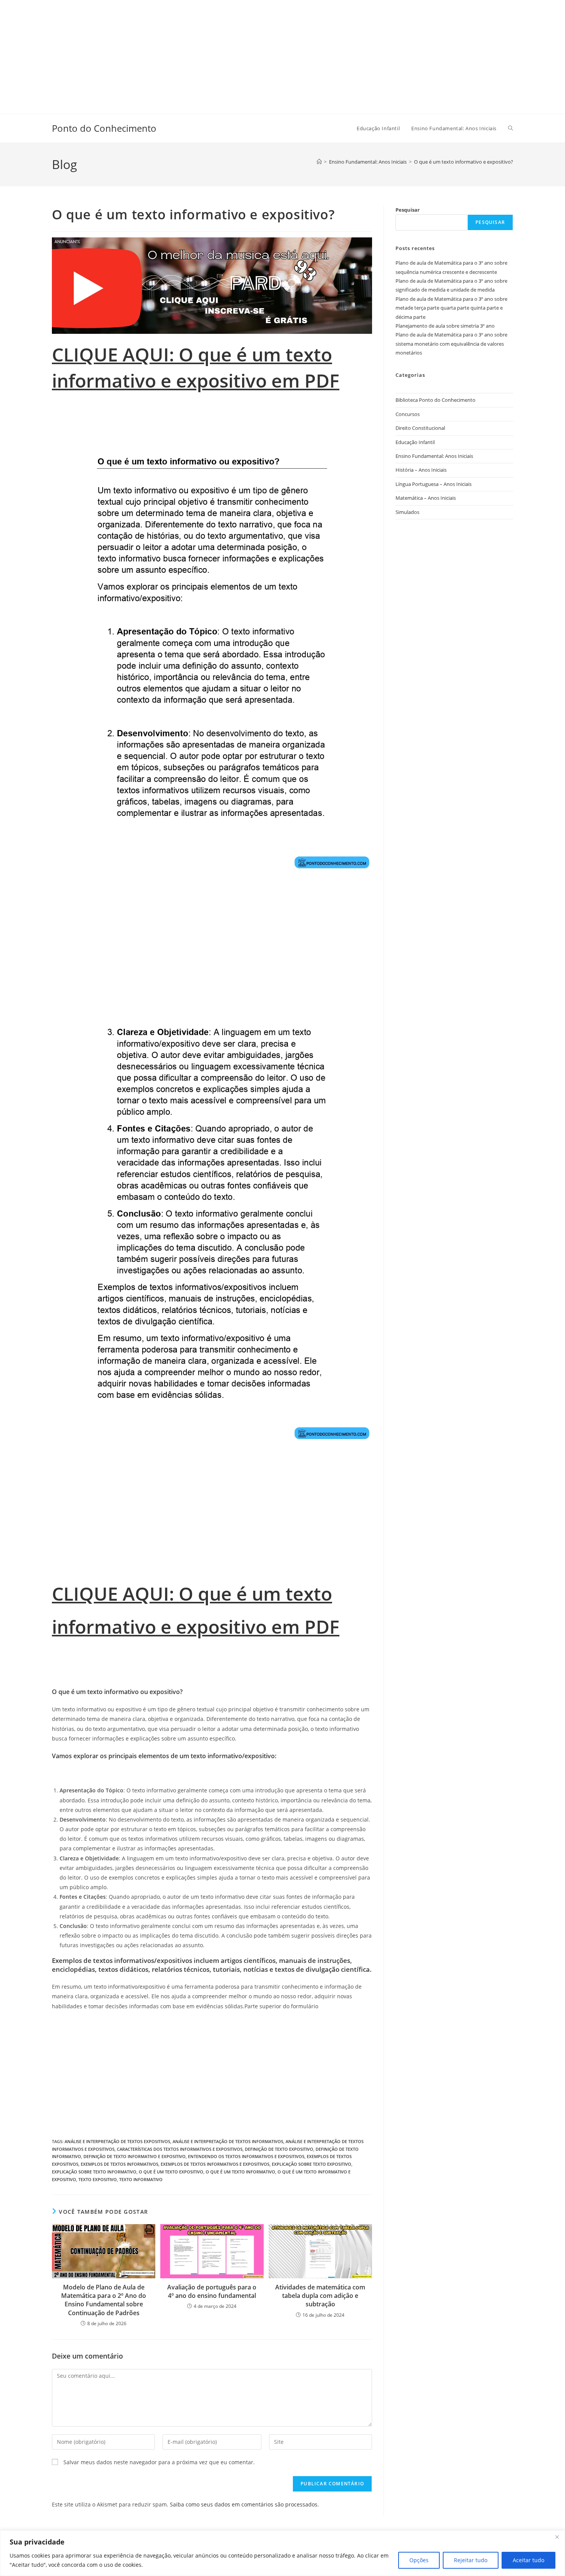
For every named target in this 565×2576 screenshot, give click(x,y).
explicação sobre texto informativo (94, 2172)
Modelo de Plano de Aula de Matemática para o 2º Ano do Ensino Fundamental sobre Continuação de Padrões (104, 2300)
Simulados (407, 512)
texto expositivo (98, 2179)
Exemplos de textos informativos (120, 2164)
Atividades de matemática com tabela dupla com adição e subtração (320, 2296)
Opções (419, 2560)
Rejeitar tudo (471, 2560)
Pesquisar (408, 210)
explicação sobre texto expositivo (312, 2164)
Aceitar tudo (528, 2560)
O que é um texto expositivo (171, 2172)
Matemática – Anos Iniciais (426, 498)
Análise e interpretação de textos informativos (228, 2141)
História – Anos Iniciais (421, 470)
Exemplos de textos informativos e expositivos (215, 2164)
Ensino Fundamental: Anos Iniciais (434, 456)
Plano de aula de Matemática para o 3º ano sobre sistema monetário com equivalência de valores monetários (451, 344)
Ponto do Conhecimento (104, 128)
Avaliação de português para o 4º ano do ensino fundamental (212, 2291)
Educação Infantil (415, 442)
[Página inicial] (319, 162)
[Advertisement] (231, 54)
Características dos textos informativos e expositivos (180, 2149)
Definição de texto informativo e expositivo (135, 2156)
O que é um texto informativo (240, 2172)
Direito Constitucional (420, 428)
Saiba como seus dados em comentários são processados (244, 2504)
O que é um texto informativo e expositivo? (464, 162)
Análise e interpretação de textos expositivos (117, 2141)
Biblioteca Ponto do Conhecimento (435, 400)
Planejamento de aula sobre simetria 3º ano (445, 326)
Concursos (408, 414)
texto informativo (141, 2179)
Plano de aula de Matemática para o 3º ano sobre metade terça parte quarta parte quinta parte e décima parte (451, 308)
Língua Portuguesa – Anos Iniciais (434, 484)
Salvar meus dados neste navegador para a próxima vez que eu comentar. (159, 2462)
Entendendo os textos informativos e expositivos (246, 2156)
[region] (282, 2553)
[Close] (557, 2537)
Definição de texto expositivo (279, 2149)
